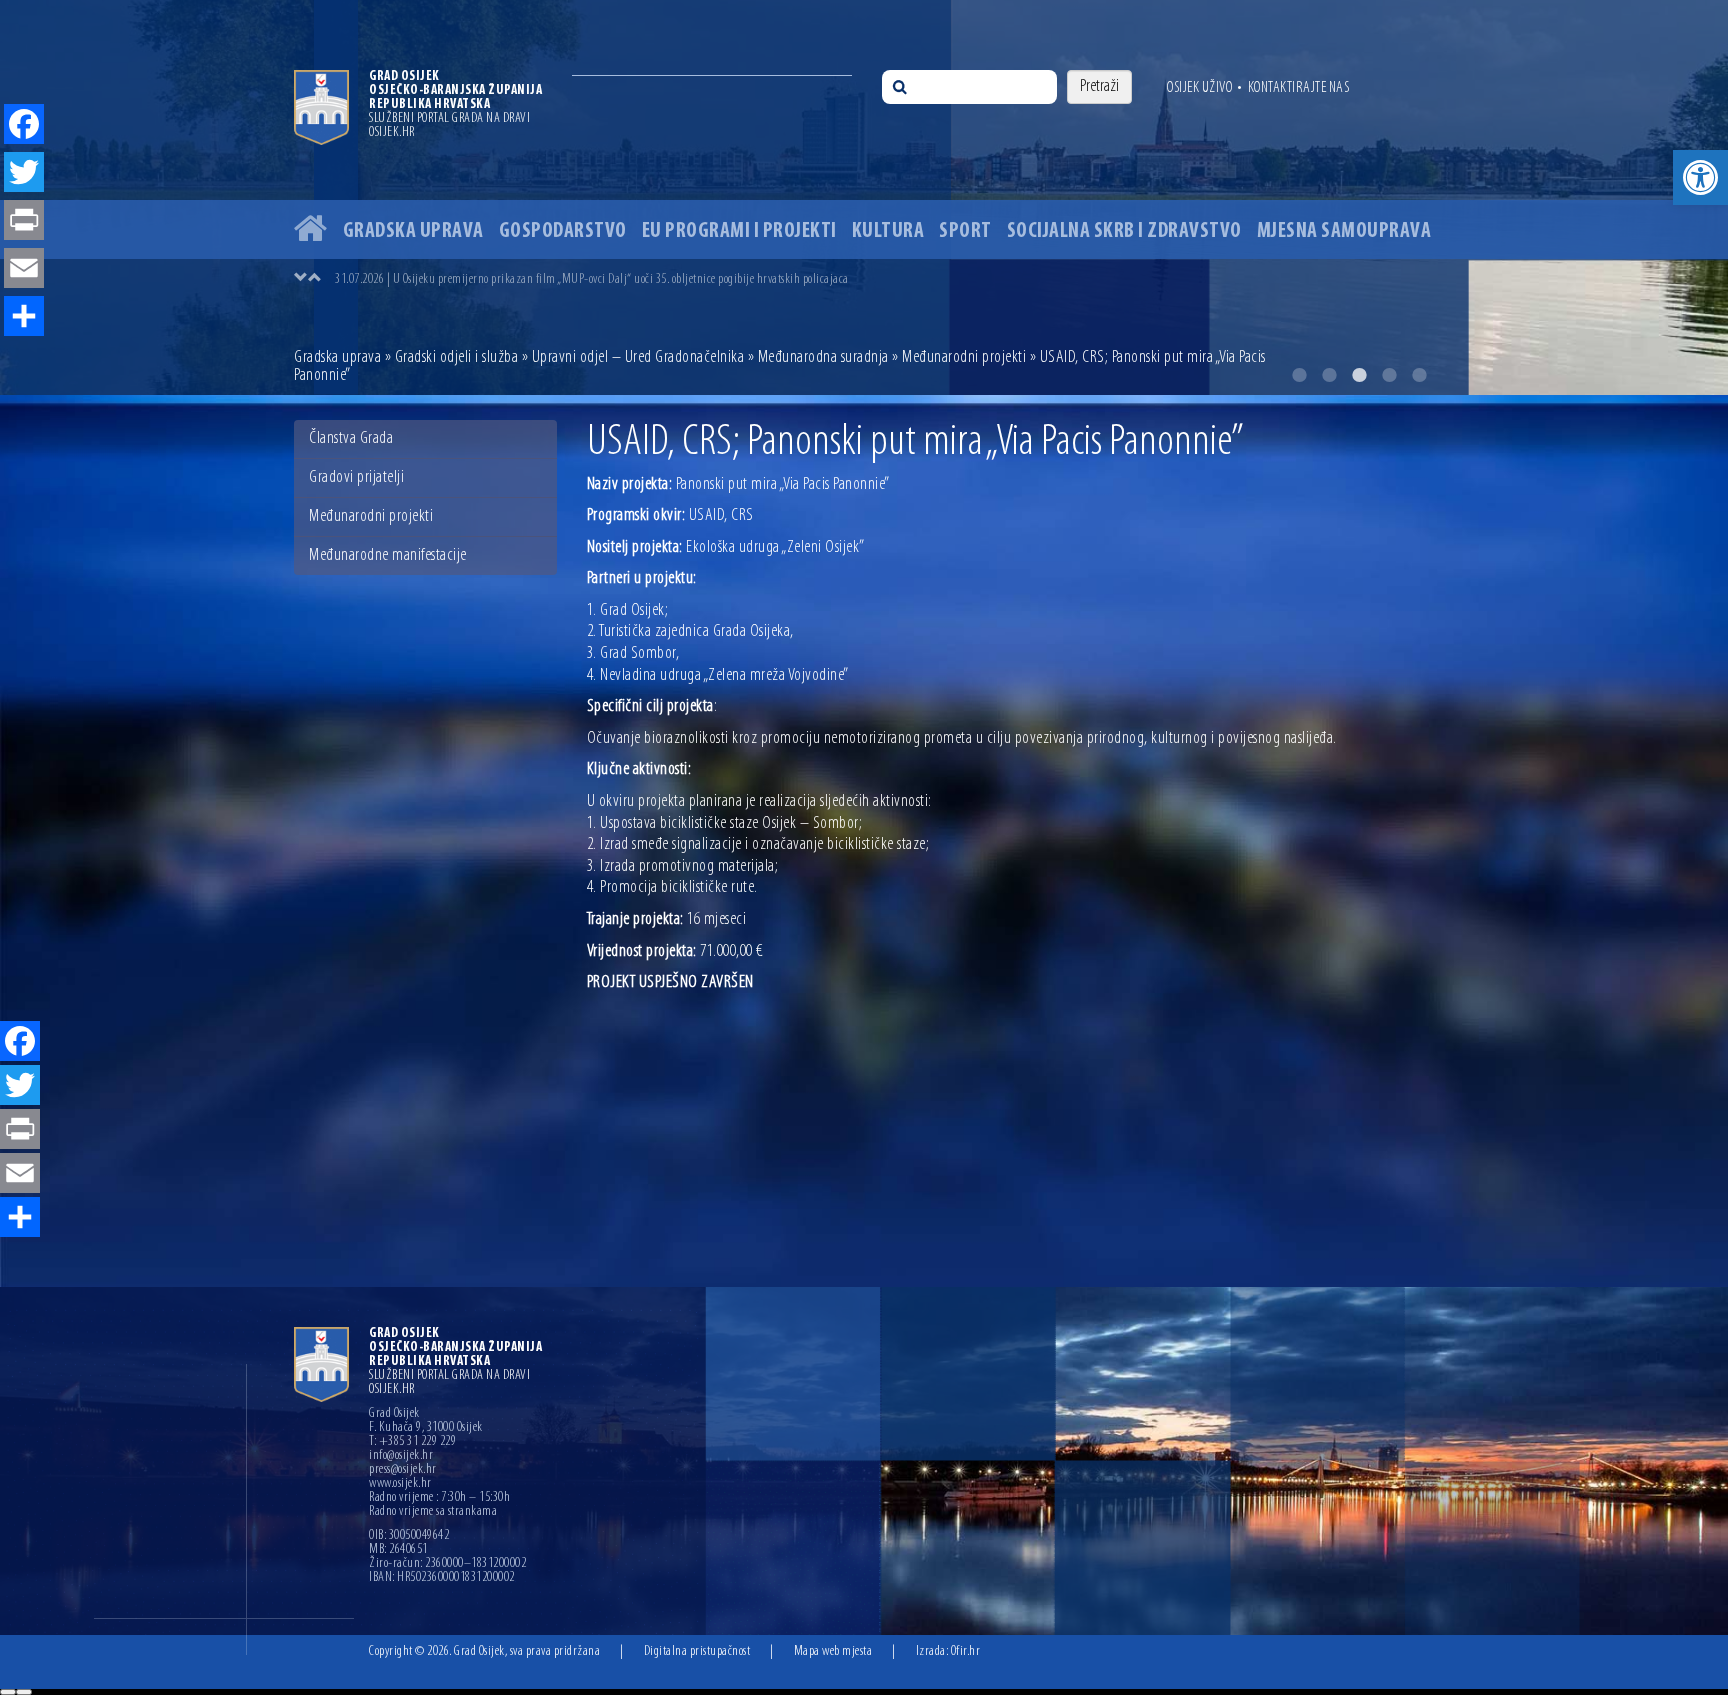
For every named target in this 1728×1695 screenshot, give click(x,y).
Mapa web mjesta (833, 1651)
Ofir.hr (966, 1651)
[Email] (20, 1175)
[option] (864, 197)
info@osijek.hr (401, 1456)
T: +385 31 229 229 (412, 1442)
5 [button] (1419, 375)
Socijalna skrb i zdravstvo (1124, 231)
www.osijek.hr (400, 1484)
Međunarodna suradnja (823, 358)
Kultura (888, 231)
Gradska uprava (413, 231)
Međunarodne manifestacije (388, 556)
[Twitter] (20, 1087)
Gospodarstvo (563, 231)
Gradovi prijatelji (356, 478)
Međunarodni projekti (964, 358)
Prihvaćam (8, 1692)
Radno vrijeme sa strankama (433, 1512)
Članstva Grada (351, 439)
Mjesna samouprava (1344, 231)
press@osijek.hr (403, 1470)
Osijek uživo (1199, 88)
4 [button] (1389, 375)
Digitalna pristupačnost (697, 1651)
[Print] (20, 1131)
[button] (1700, 177)
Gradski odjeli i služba (457, 358)
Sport (965, 231)
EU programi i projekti (739, 231)
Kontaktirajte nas (1299, 88)
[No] (24, 1692)
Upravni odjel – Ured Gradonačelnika (638, 358)
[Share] (20, 1219)
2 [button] (1329, 375)
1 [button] (1299, 375)
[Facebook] (20, 1043)
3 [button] (1359, 375)
